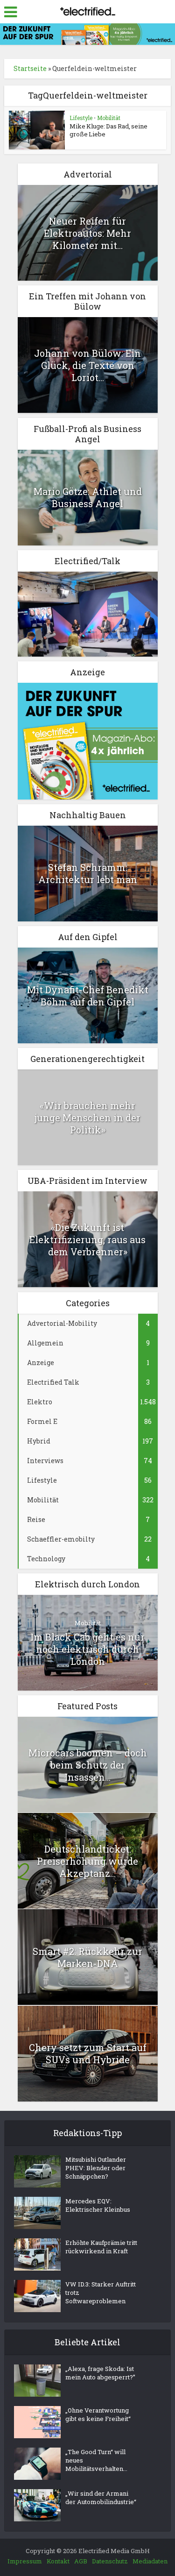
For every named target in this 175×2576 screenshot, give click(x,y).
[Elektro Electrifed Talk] (88, 613)
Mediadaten (150, 2561)
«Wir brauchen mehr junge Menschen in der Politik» (87, 1118)
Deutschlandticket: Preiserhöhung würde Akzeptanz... (87, 1861)
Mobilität (109, 118)
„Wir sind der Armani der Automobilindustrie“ (101, 2498)
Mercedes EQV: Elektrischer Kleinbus (98, 2205)
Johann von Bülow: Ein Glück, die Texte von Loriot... (87, 365)
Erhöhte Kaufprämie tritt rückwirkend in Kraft (101, 2247)
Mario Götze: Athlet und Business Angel (88, 497)
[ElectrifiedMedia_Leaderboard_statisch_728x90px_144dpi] (87, 33)
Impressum (25, 2561)
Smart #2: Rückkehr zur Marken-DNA (87, 1957)
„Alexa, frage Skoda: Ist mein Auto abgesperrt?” (100, 2373)
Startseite (30, 68)
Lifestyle (81, 118)
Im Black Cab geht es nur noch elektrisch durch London (87, 1649)
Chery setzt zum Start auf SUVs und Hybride (88, 2053)
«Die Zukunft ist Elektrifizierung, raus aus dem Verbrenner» (87, 1239)
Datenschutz (110, 2561)
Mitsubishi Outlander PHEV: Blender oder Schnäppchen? (96, 2168)
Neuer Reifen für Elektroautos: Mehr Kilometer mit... (87, 233)
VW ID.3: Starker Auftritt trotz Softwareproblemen (101, 2293)
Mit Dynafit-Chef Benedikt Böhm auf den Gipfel (88, 996)
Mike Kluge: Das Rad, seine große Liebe (108, 130)
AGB (81, 2561)
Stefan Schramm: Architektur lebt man (88, 873)
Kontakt (58, 2561)
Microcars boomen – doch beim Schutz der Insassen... (88, 1765)
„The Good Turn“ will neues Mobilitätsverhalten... (96, 2460)
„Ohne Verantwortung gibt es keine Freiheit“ (98, 2414)
